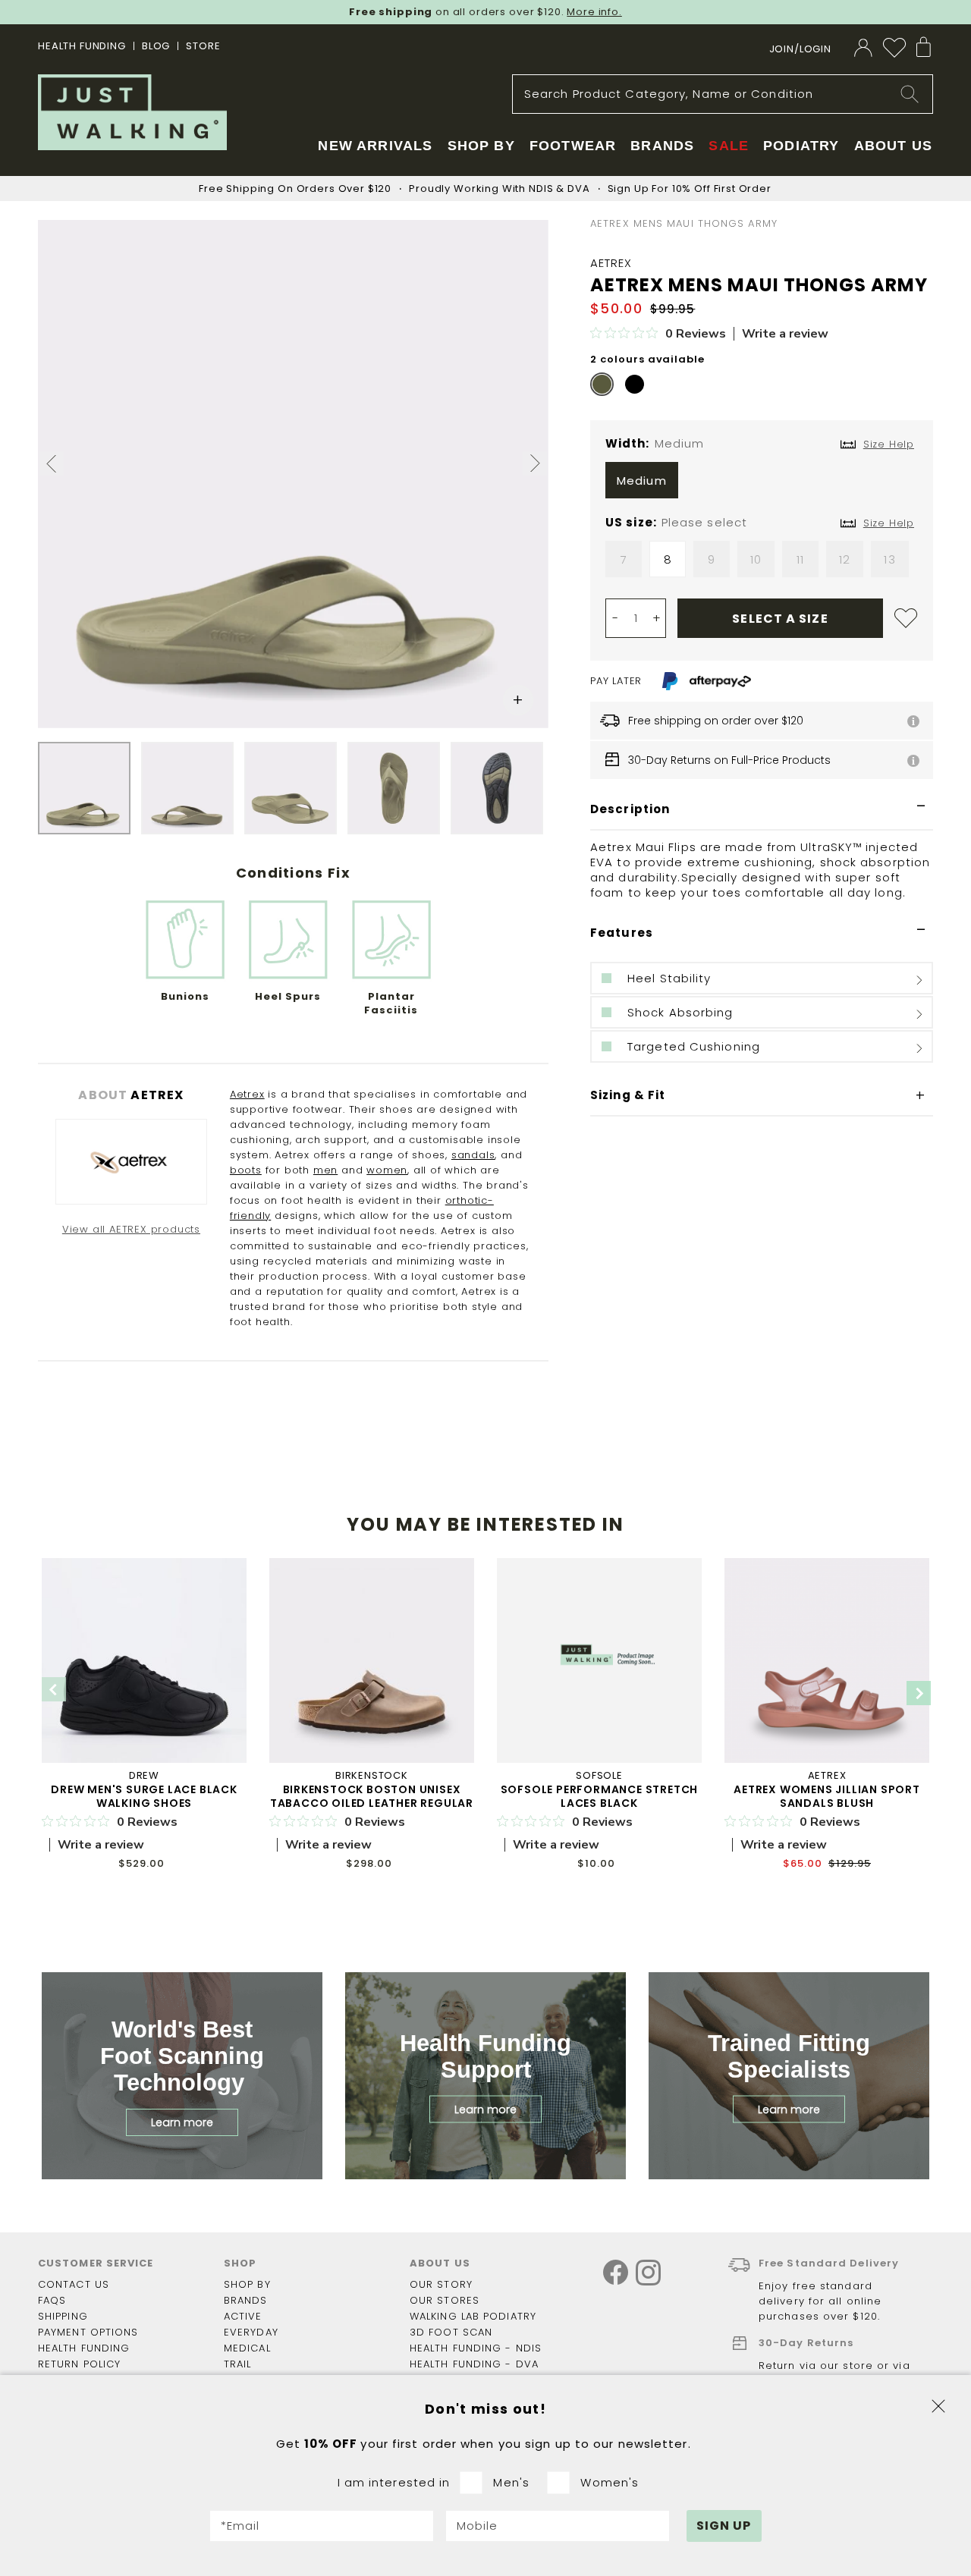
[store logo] (132, 112)
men (325, 1170)
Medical (247, 2348)
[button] (52, 466)
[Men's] (476, 2483)
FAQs (52, 2300)
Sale (729, 146)
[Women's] (563, 2483)
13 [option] (889, 559)
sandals (473, 1155)
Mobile (478, 2526)
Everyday (251, 2332)
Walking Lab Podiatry (473, 2316)
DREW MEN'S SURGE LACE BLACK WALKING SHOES (144, 1796)
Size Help (889, 523)
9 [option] (712, 559)
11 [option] (800, 559)
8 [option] (668, 559)
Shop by (247, 2284)
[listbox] (762, 484)
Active (243, 2316)
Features (622, 933)
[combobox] (723, 94)
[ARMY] (602, 384)
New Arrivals (375, 146)
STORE (203, 46)
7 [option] (624, 559)
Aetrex (247, 1094)
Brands (246, 2300)
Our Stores (445, 2300)
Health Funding (82, 46)
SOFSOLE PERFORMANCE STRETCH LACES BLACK (600, 1796)
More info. (594, 12)
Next (919, 1693)
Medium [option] (642, 481)
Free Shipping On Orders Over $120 (295, 188)
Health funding (84, 2348)
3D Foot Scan (451, 2332)
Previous (54, 1689)
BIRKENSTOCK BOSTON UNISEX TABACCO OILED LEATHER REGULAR (372, 1796)
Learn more (182, 2122)
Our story (441, 2284)
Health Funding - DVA (474, 2364)
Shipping (63, 2316)
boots (246, 1170)
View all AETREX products (131, 1229)
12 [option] (845, 559)
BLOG (156, 46)
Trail (238, 2364)
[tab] (762, 810)
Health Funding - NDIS (476, 2348)
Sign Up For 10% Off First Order (690, 188)
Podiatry (801, 146)
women (387, 1170)
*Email (240, 2526)
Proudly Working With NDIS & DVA (499, 188)
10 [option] (756, 559)
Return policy (79, 2364)
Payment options (88, 2332)
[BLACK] (635, 384)
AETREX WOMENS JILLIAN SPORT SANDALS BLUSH (827, 1796)
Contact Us (74, 2284)
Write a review (785, 334)
